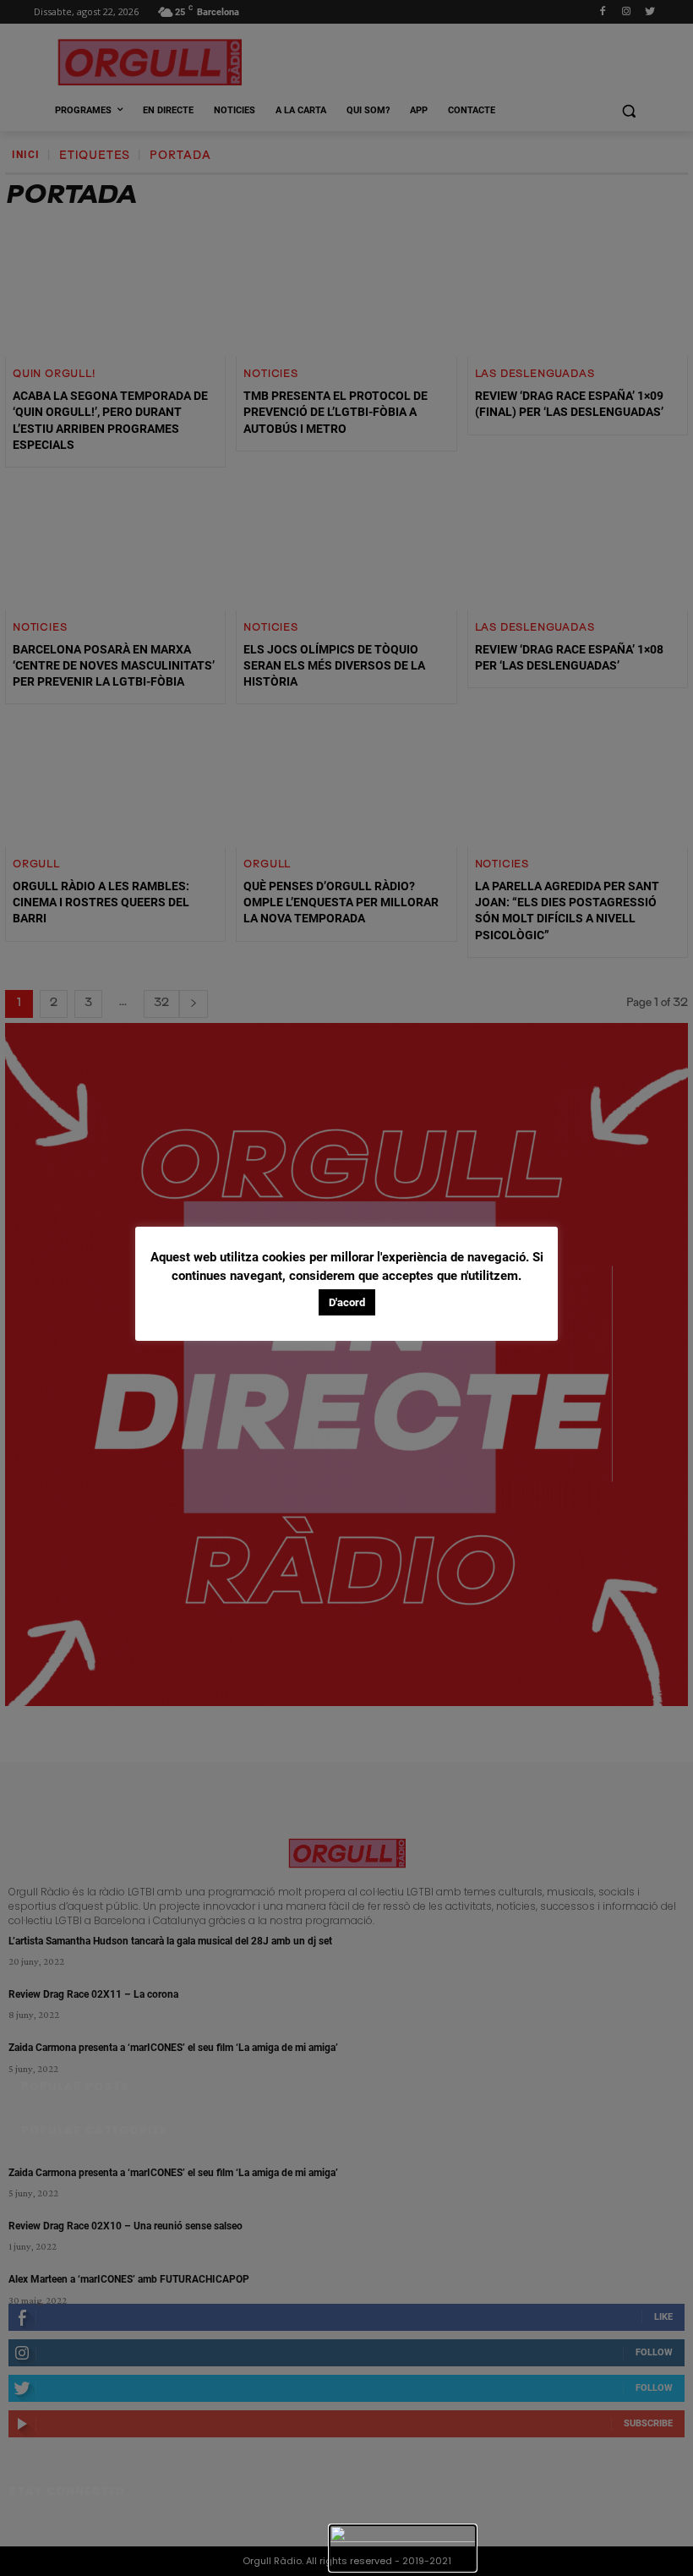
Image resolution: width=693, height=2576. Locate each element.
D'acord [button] (347, 1302)
